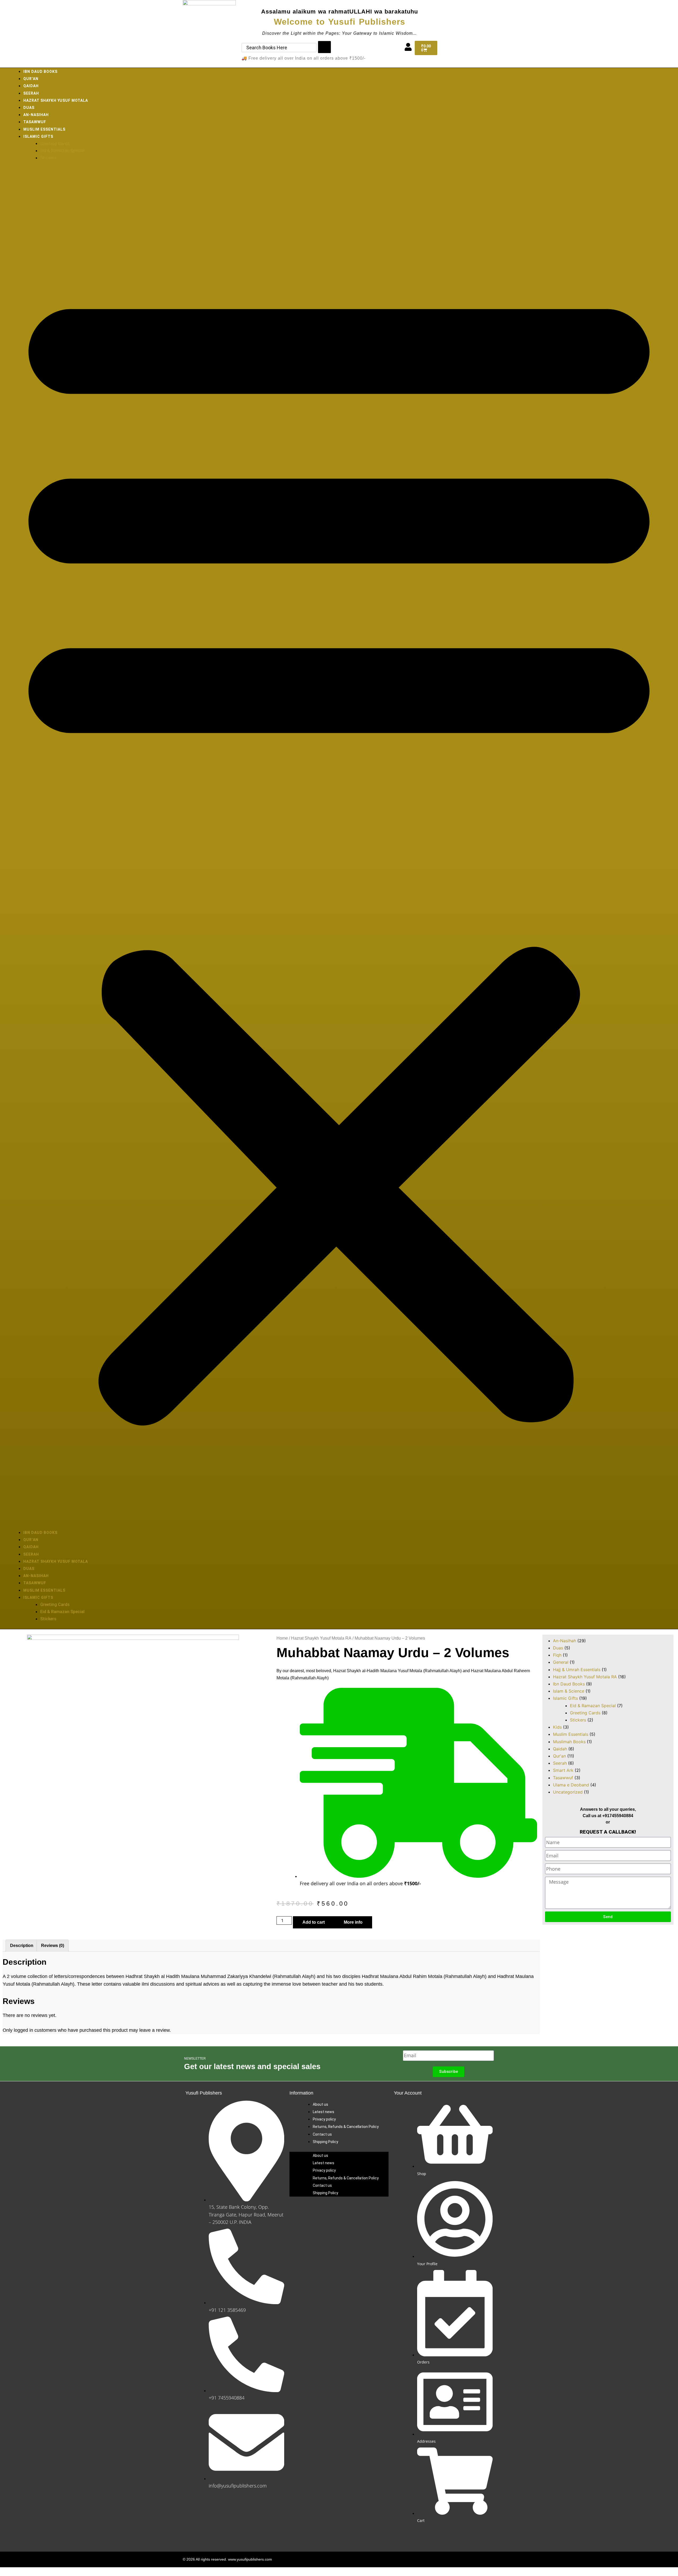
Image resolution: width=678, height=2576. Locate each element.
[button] (339, 848)
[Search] (324, 47)
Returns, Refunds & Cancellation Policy (346, 2127)
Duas (29, 108)
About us (320, 2104)
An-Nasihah (36, 115)
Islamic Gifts (38, 136)
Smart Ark (563, 1770)
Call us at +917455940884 (608, 1816)
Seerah (31, 93)
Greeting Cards (55, 143)
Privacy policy (324, 2119)
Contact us (322, 2134)
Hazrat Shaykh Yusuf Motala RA (321, 1638)
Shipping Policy (325, 2142)
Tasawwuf (35, 122)
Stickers (48, 158)
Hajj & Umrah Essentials (577, 1670)
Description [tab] (22, 1946)
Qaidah (31, 86)
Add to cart (314, 1922)
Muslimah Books (569, 1742)
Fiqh (557, 1655)
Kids (557, 1727)
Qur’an (31, 79)
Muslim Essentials (44, 129)
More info (353, 1922)
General (561, 1662)
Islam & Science (569, 1691)
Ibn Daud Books (40, 72)
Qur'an (559, 1756)
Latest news (324, 2112)
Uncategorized (568, 1792)
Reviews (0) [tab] (53, 1946)
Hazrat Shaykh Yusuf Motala (56, 100)
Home (282, 1638)
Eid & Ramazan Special (62, 151)
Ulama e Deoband (571, 1785)
